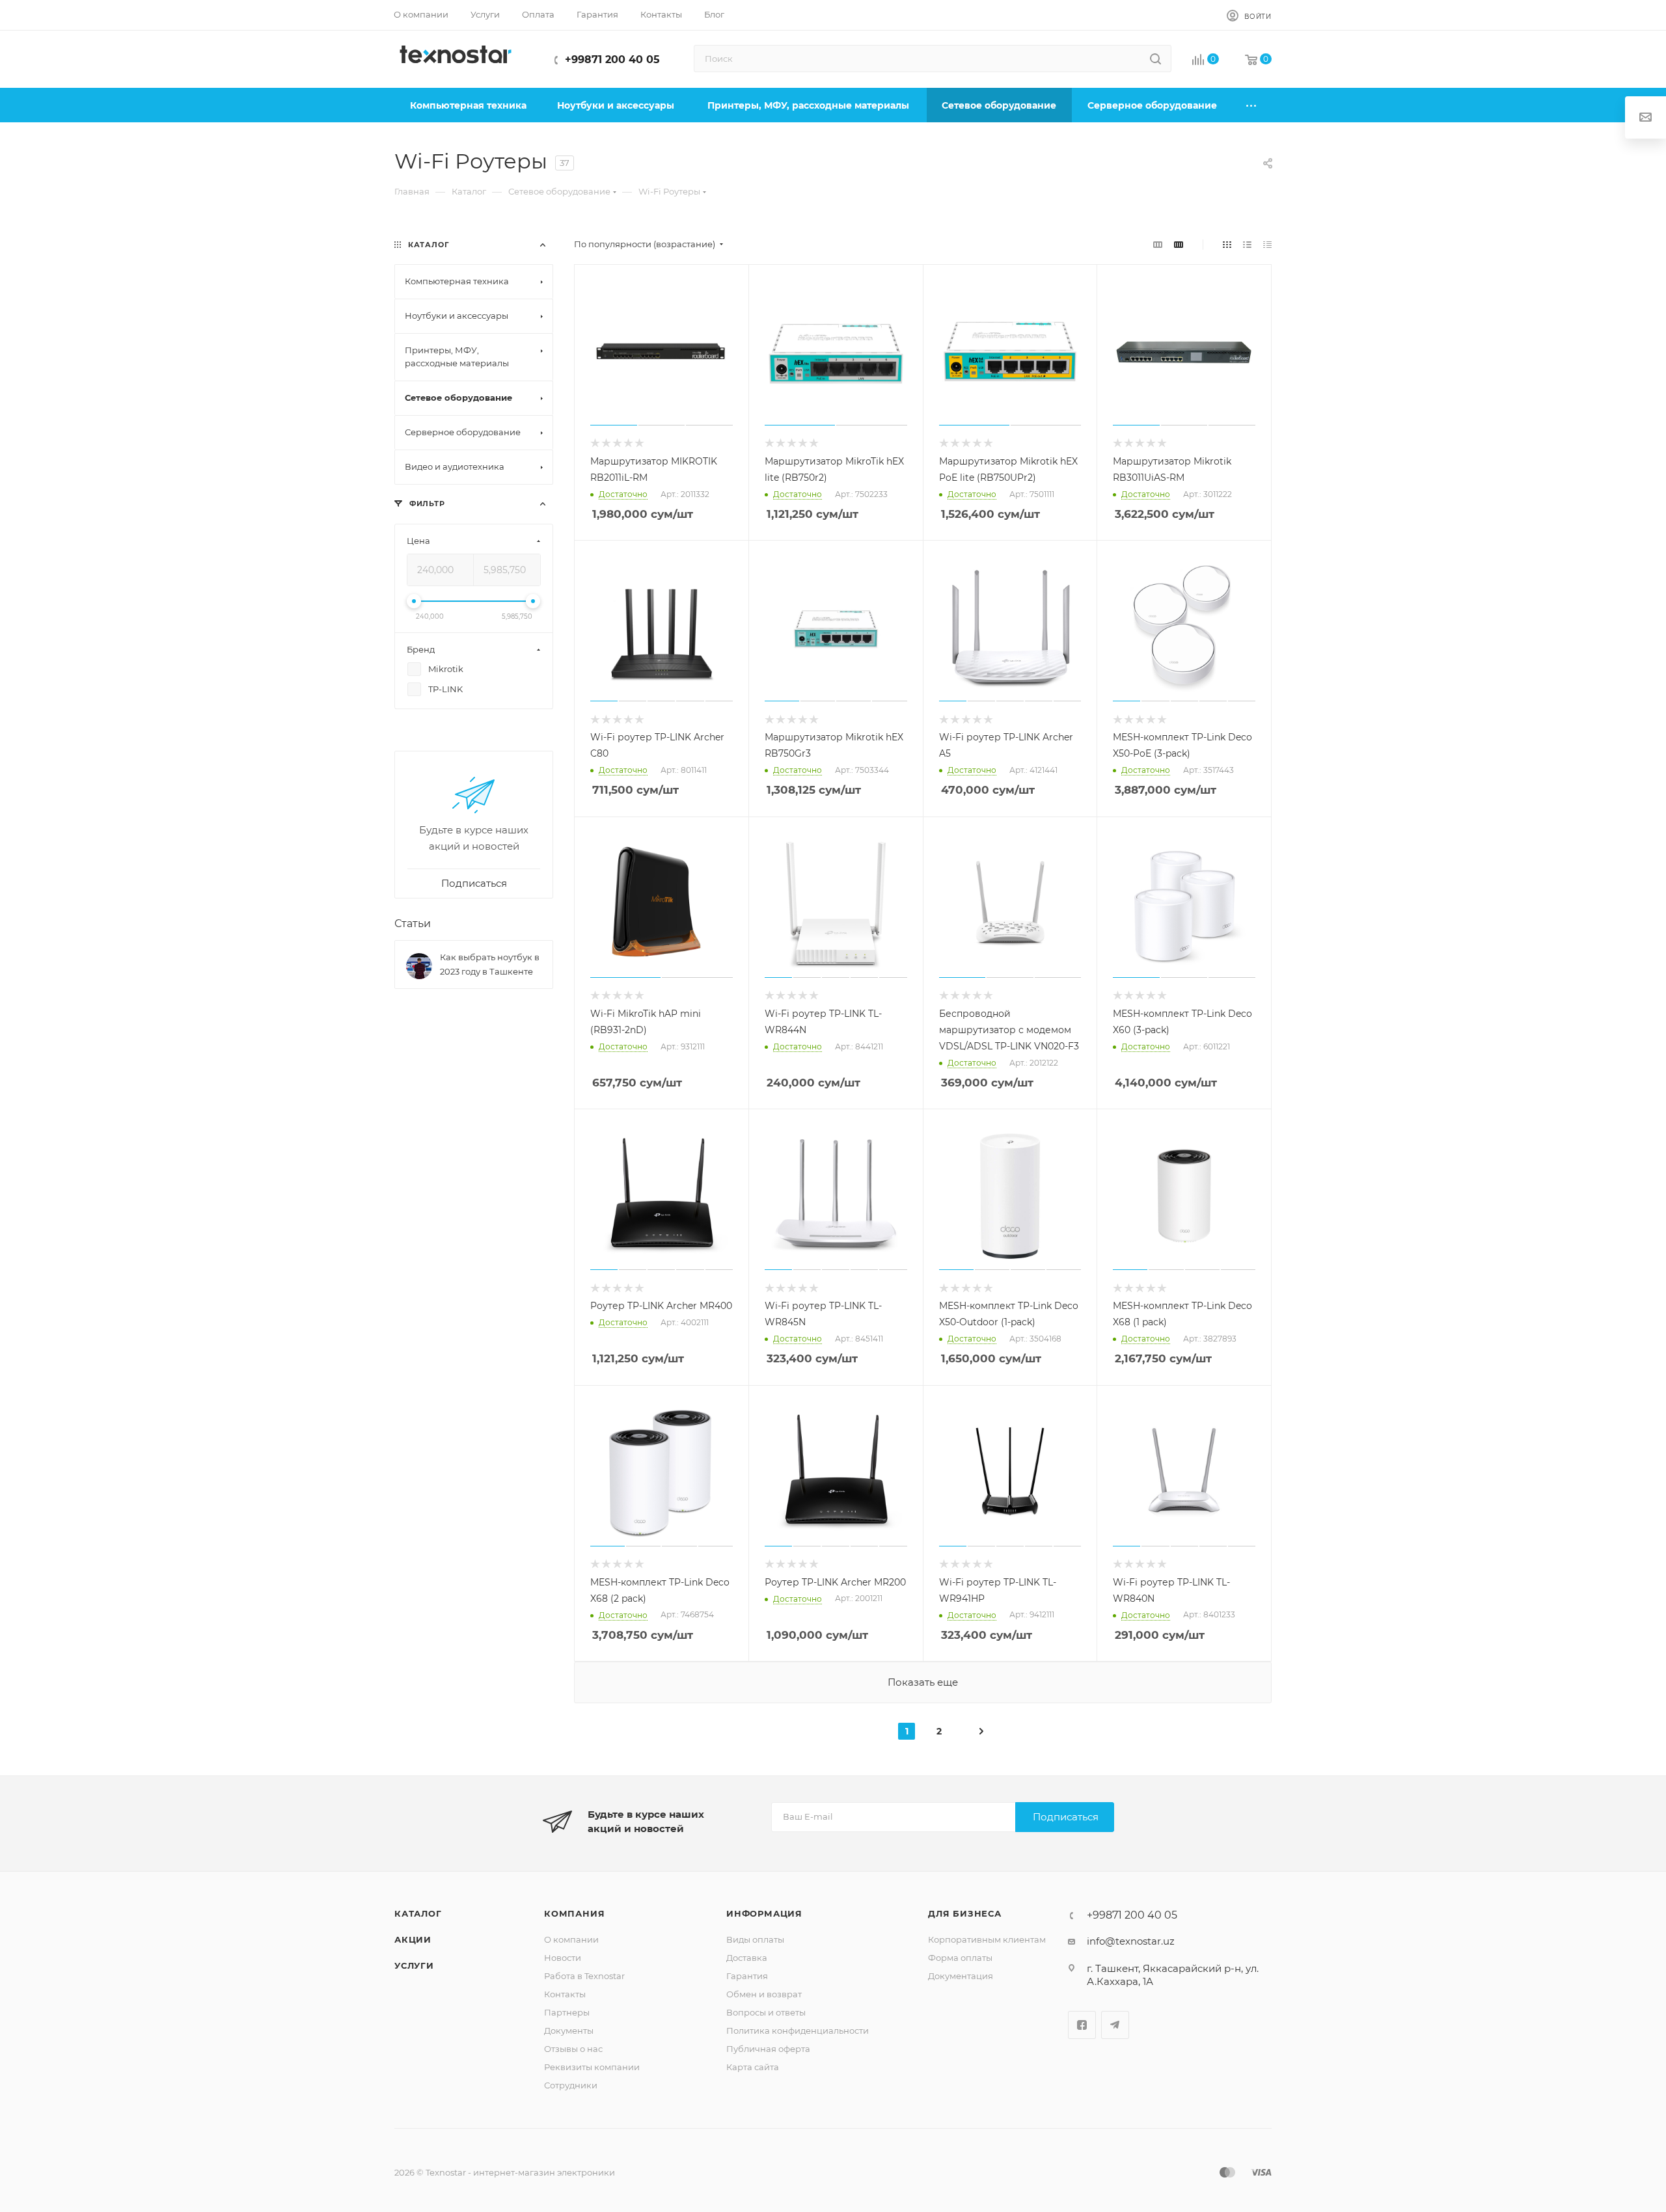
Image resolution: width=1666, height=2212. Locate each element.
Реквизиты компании (592, 2067)
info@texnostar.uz (1131, 1941)
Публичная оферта (768, 2049)
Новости (563, 1958)
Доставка (747, 1958)
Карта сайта (753, 2067)
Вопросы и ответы (766, 2012)
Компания (574, 1913)
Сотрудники (571, 2085)
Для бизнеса (965, 1913)
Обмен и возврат (764, 1994)
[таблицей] (1267, 244)
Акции (413, 1939)
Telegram (1115, 2025)
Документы (569, 2030)
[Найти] (1155, 59)
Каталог (418, 1913)
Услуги (414, 1965)
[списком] (1247, 244)
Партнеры (567, 2012)
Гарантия (747, 1976)
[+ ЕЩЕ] (1252, 105)
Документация (961, 1976)
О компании (571, 1939)
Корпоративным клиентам (987, 1939)
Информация (764, 1913)
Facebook (1082, 2025)
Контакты (565, 1994)
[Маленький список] (1158, 244)
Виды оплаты (755, 1939)
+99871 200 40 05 (612, 60)
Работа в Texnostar (584, 1976)
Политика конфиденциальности (798, 2030)
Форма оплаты (960, 1958)
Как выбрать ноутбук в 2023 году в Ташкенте (490, 964)
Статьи (413, 924)
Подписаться (1066, 1817)
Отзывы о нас (573, 2049)
